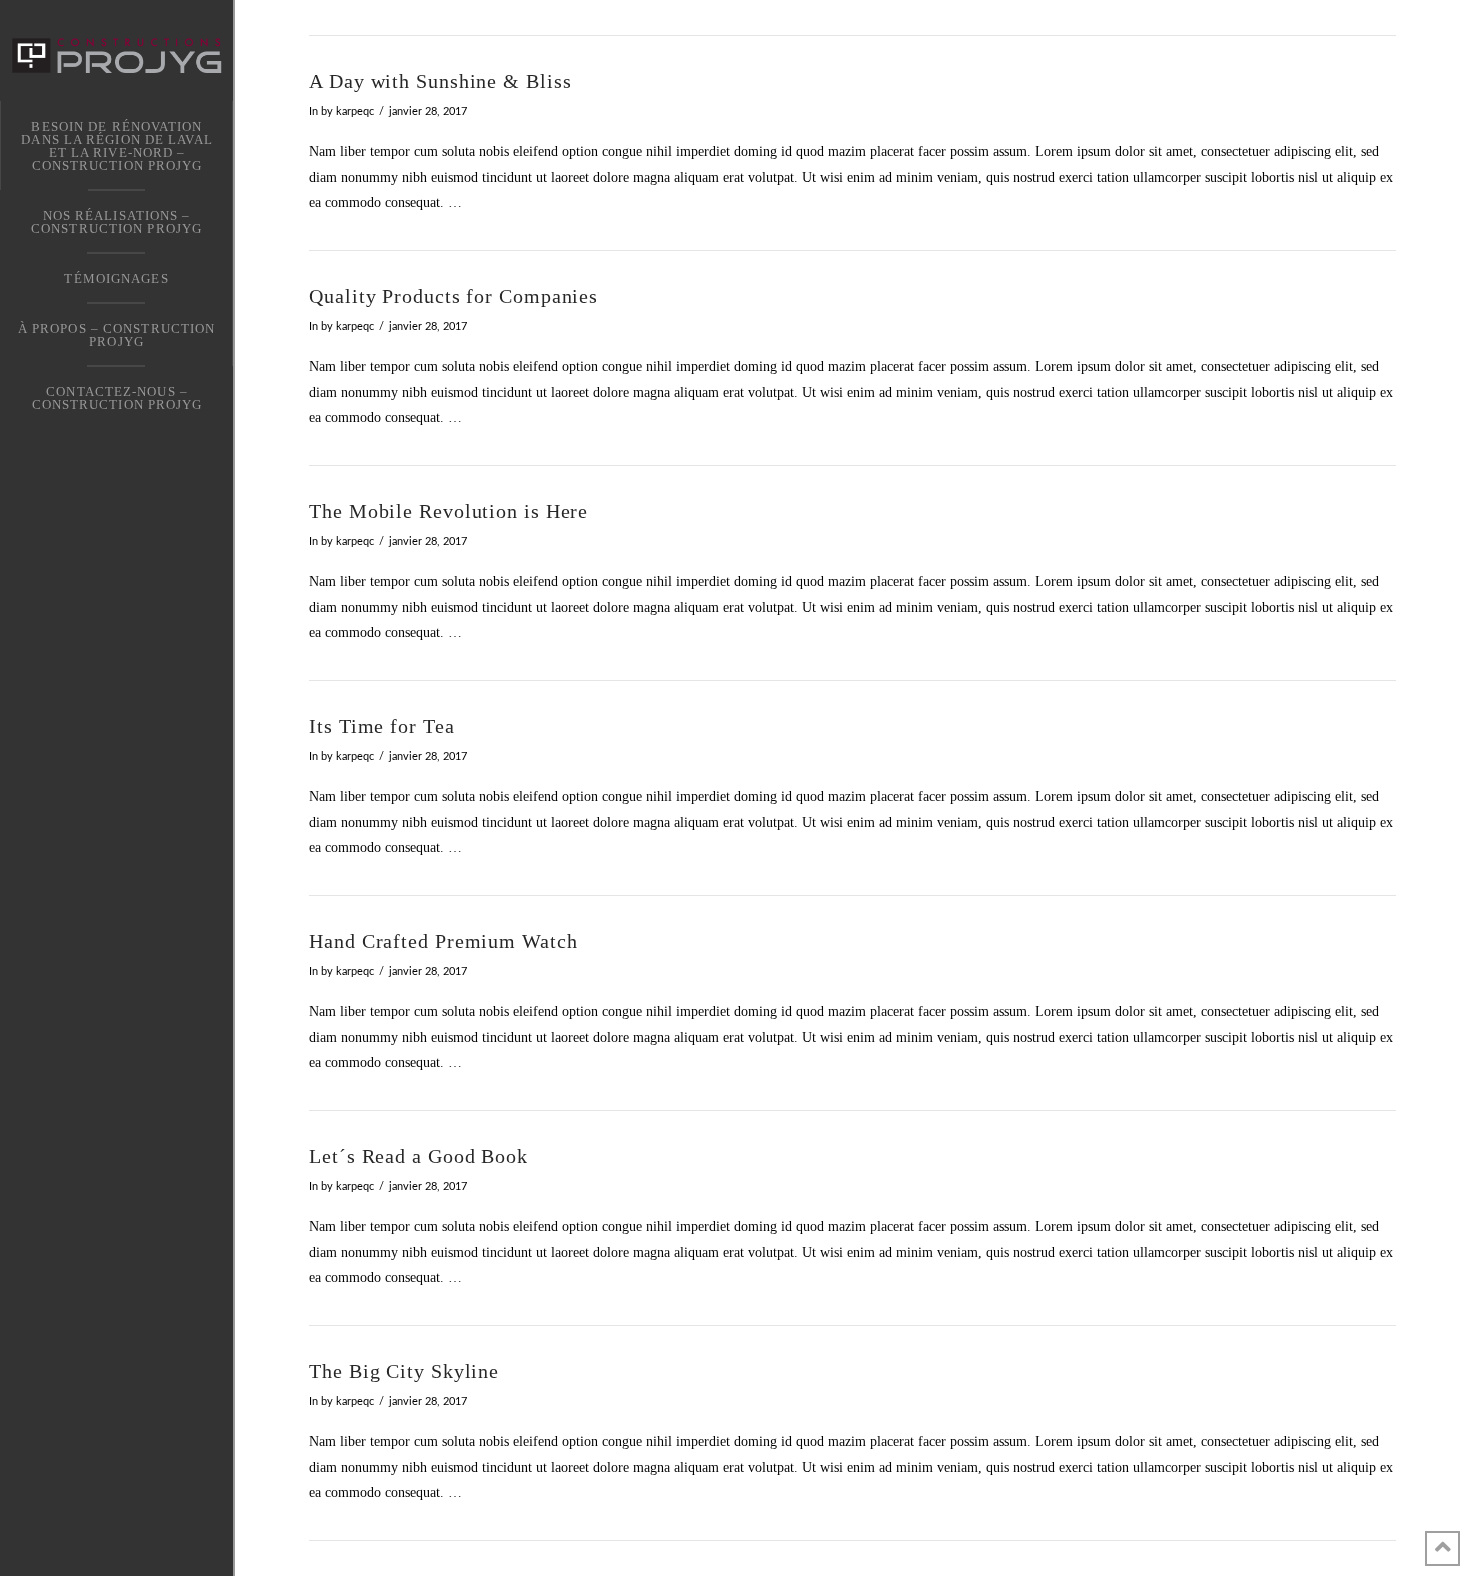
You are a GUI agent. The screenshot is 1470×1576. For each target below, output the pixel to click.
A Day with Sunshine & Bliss (440, 81)
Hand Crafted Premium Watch (443, 941)
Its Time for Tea (381, 726)
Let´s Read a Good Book (418, 1156)
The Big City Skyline (404, 1371)
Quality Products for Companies (453, 296)
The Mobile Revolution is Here (448, 511)
